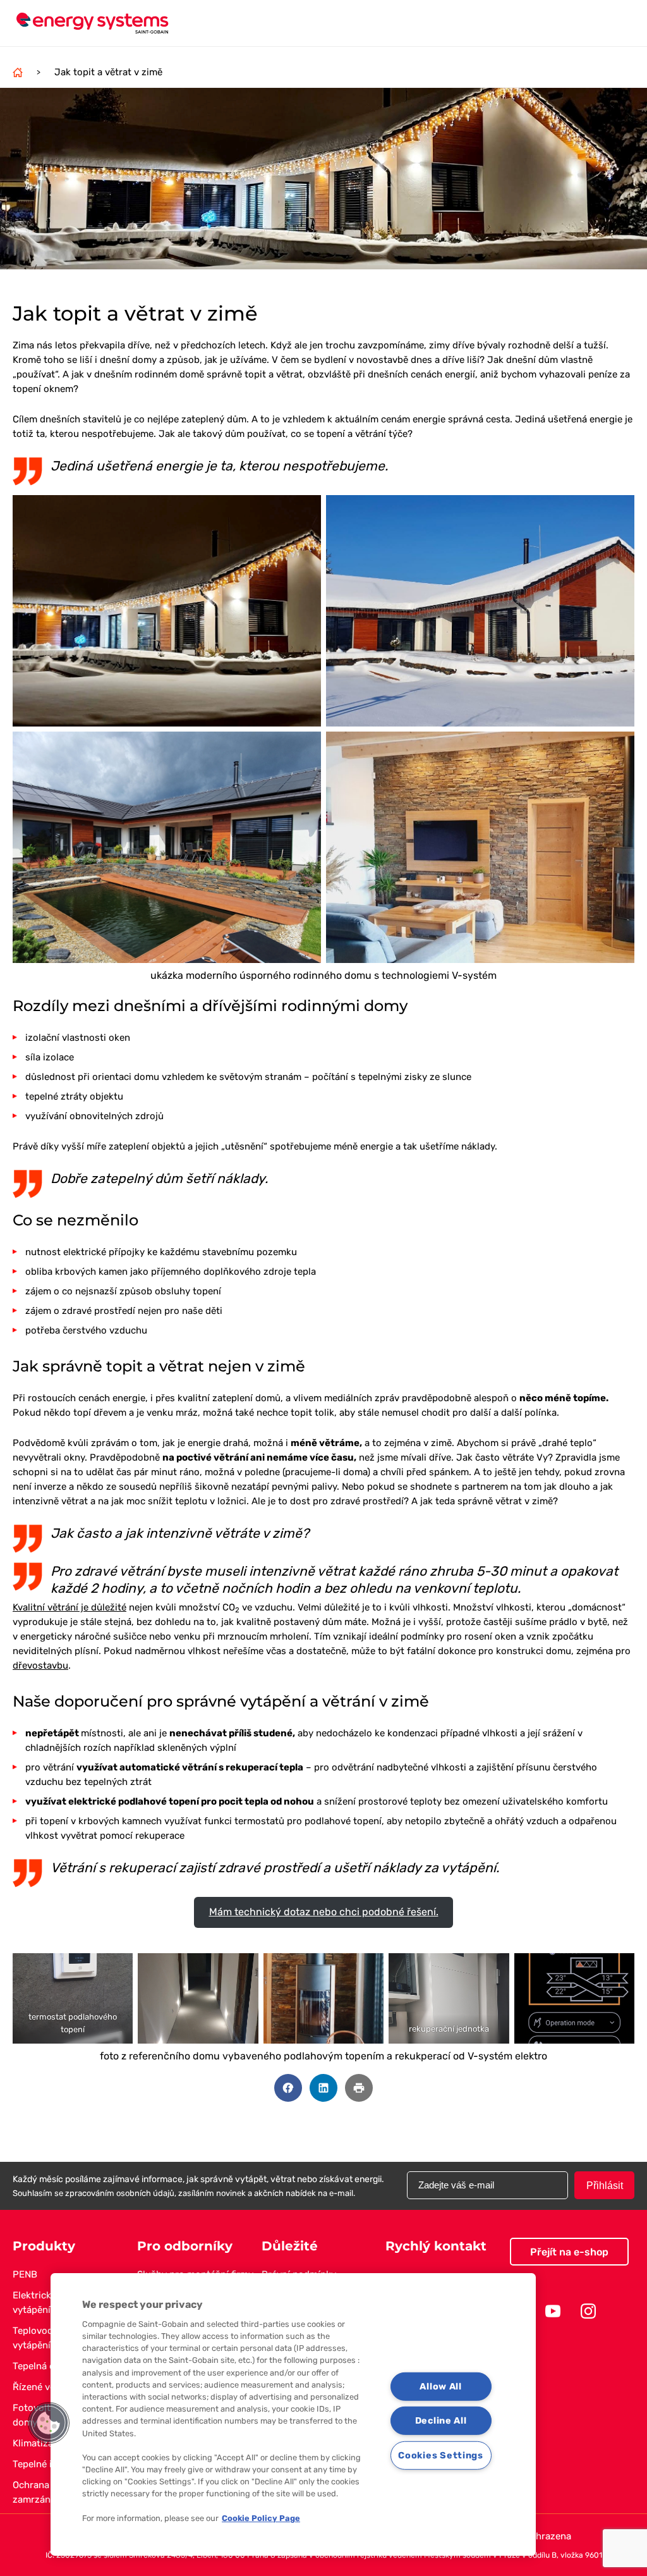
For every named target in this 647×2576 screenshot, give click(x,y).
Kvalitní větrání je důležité (70, 1607)
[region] (293, 2414)
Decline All (441, 2421)
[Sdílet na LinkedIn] (323, 2088)
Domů (18, 72)
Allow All (440, 2386)
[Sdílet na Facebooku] (288, 2088)
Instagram (588, 2311)
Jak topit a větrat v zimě (108, 72)
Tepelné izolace (46, 2464)
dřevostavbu (40, 1665)
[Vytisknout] (359, 2088)
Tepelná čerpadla (50, 2366)
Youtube (553, 2311)
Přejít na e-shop (569, 2252)
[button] (49, 2423)
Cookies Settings (441, 2456)
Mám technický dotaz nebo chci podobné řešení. (324, 1912)
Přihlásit (605, 2186)
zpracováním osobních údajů (120, 2193)
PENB (25, 2274)
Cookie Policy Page (261, 2518)
